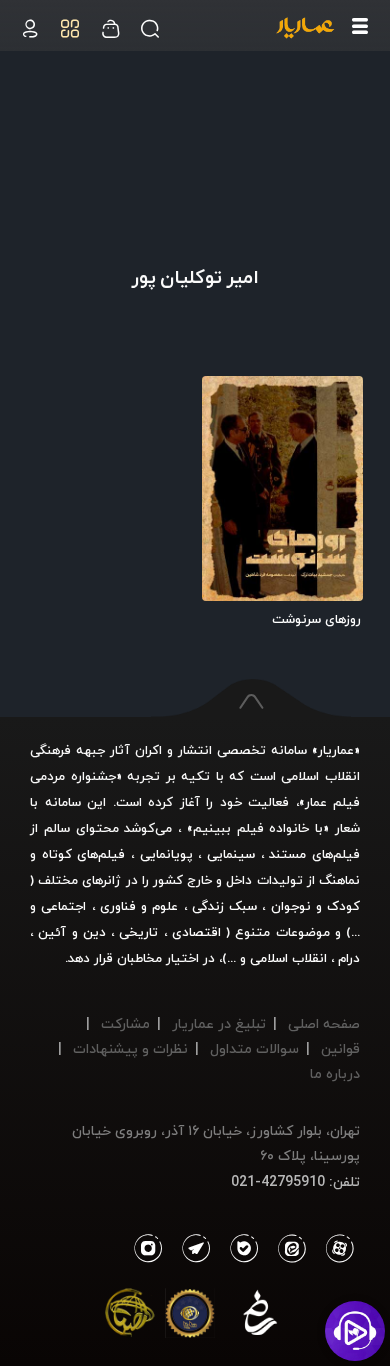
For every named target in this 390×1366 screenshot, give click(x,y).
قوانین (340, 1048)
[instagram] (147, 1249)
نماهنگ (339, 880)
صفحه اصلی (324, 1023)
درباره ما (335, 1073)
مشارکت (125, 1023)
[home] (305, 29)
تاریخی (138, 932)
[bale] (239, 1249)
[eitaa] (288, 1249)
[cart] (30, 29)
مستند (287, 854)
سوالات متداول (254, 1048)
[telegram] (191, 1249)
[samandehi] (260, 1317)
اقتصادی (196, 932)
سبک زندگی (224, 906)
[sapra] (190, 1317)
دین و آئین (72, 932)
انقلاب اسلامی (286, 958)
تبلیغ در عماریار (219, 1023)
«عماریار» (336, 750)
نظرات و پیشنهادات (130, 1048)
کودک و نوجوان (316, 906)
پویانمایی (166, 854)
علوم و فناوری (139, 906)
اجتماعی (61, 906)
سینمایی (231, 854)
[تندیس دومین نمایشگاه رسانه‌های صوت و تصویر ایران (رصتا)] (130, 1317)
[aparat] (336, 1249)
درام (349, 958)
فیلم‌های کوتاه (84, 854)
